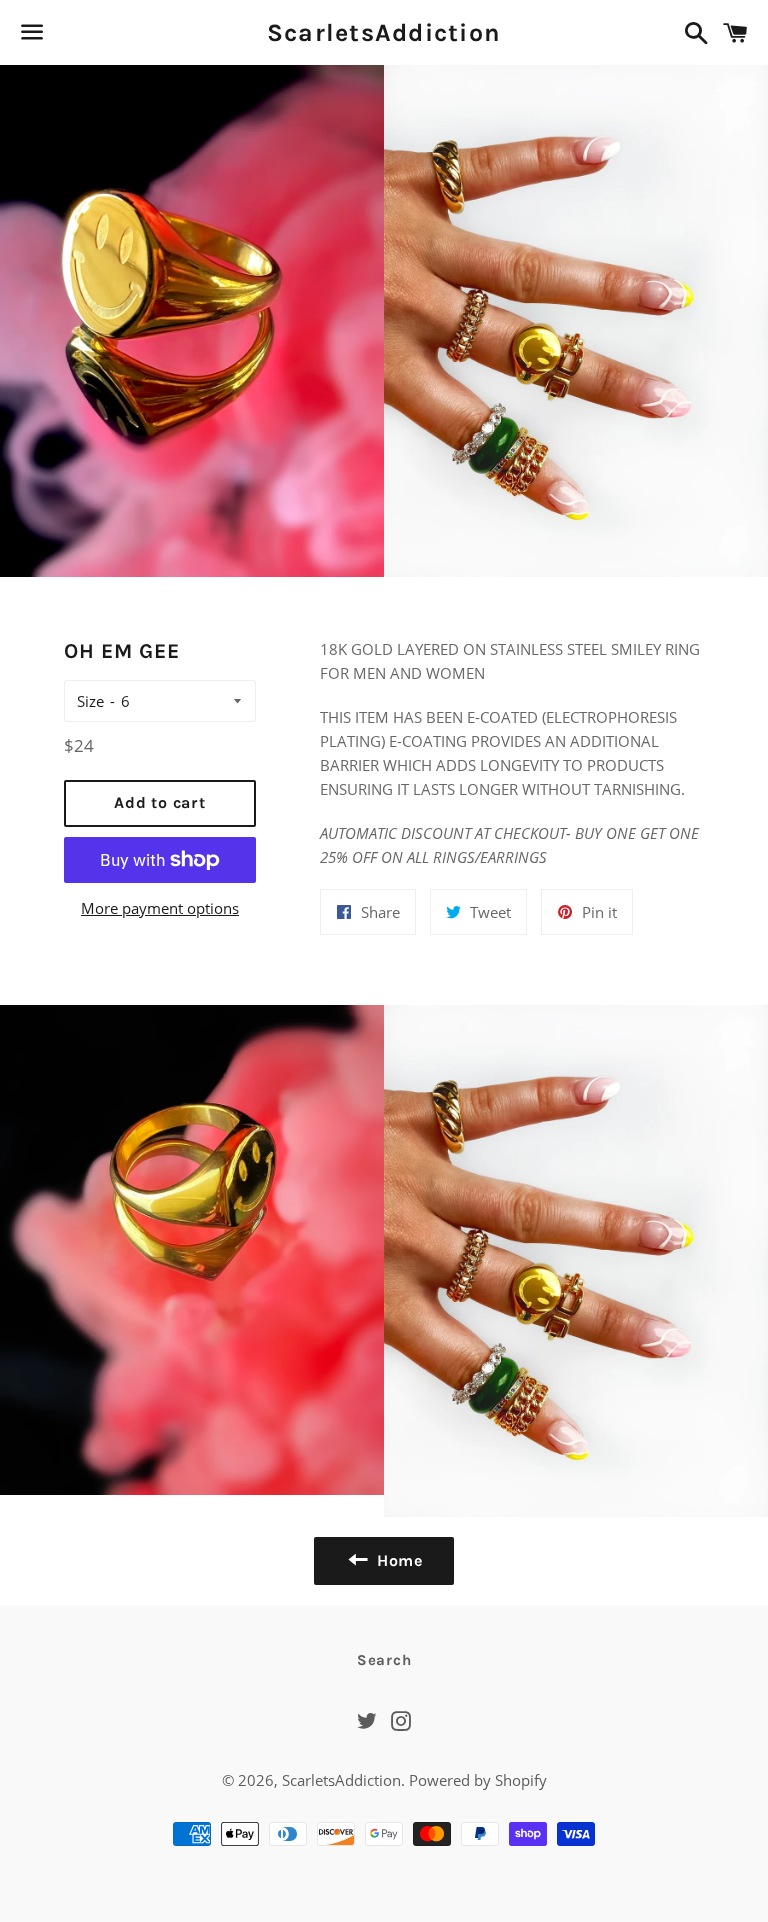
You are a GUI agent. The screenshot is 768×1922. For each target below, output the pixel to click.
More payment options (160, 908)
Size (90, 701)
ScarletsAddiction (384, 32)
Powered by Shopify (478, 1780)
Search (384, 1660)
